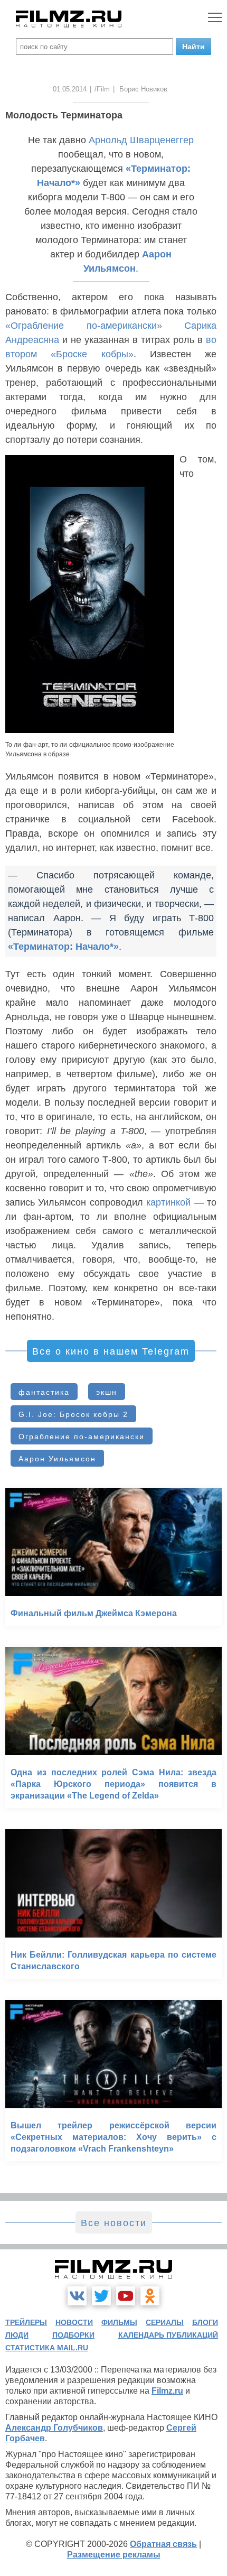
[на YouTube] (126, 2296)
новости (74, 2322)
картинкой (168, 1202)
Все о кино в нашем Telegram (111, 1351)
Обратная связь (163, 2544)
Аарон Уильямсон (57, 1459)
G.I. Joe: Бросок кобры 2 (73, 1414)
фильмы (119, 2322)
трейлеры (26, 2322)
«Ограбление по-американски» (84, 326)
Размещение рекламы (114, 2555)
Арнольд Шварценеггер (141, 140)
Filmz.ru (167, 2391)
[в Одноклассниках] (150, 2296)
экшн (107, 1392)
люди (17, 2335)
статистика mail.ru (47, 2348)
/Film (102, 89)
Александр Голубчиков (54, 2428)
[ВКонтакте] (77, 2296)
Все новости (114, 2223)
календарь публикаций (168, 2335)
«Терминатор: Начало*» (63, 947)
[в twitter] (101, 2296)
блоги (205, 2322)
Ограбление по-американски (82, 1437)
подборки (73, 2335)
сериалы (165, 2322)
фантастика (44, 1392)
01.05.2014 (70, 89)
